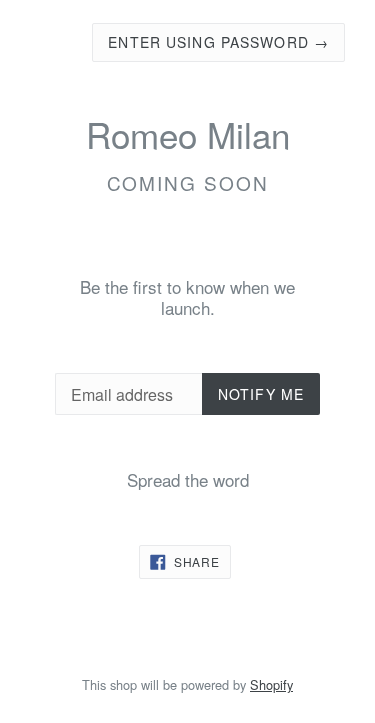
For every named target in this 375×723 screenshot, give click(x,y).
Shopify (271, 684)
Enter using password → (218, 42)
